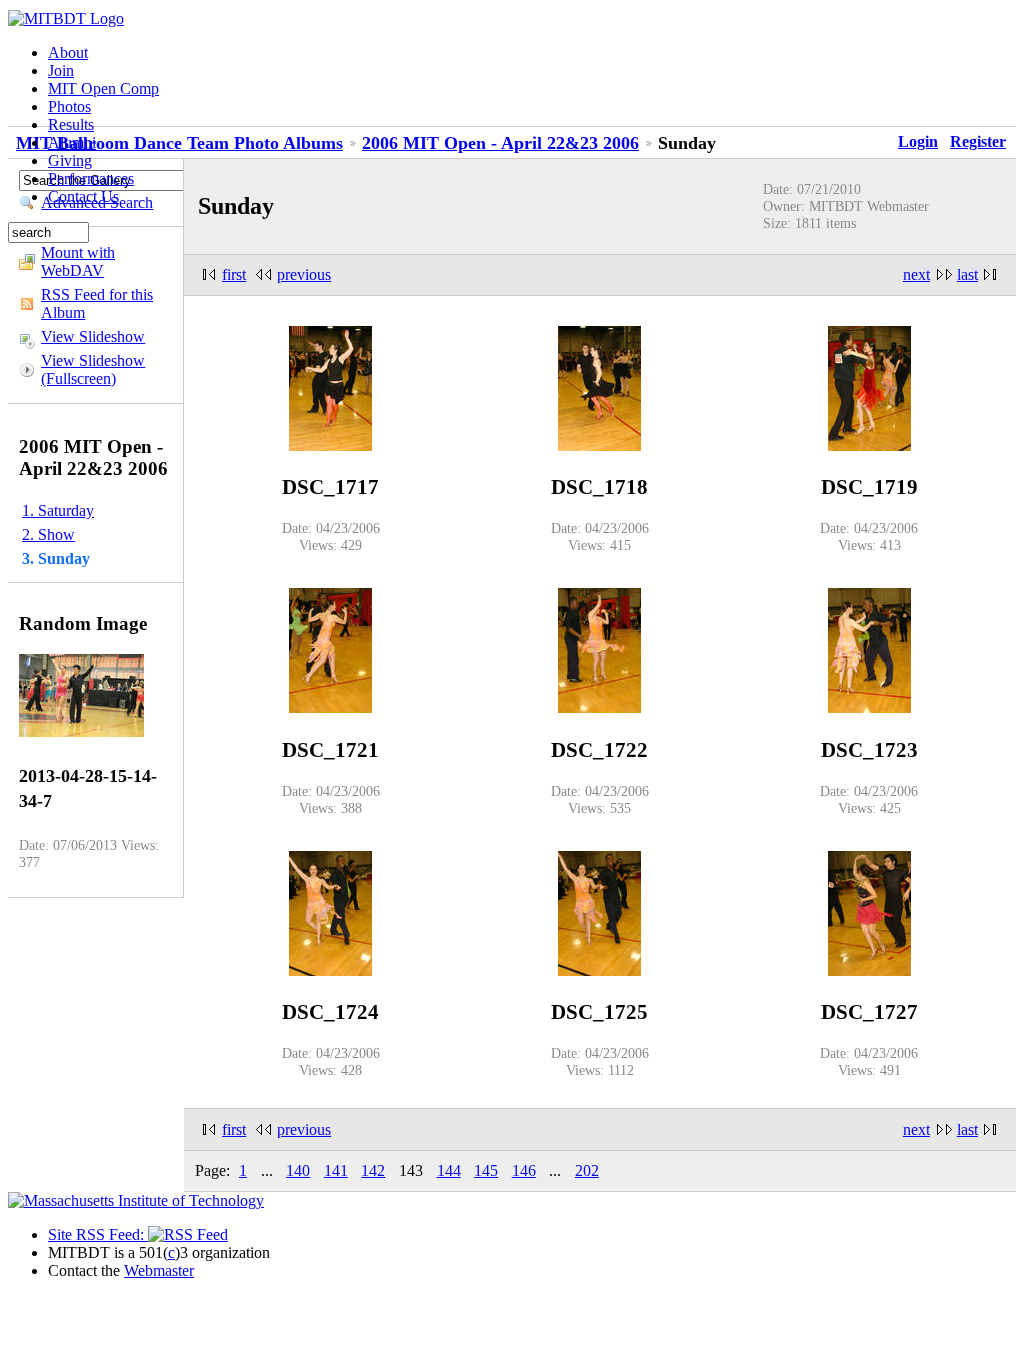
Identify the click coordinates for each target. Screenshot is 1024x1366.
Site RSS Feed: (98, 1234)
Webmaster (159, 1270)
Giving (70, 160)
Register (978, 141)
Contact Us (83, 196)
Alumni (72, 142)
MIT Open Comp (103, 88)
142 (373, 1170)
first (234, 274)
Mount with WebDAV (78, 261)
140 (298, 1170)
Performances (91, 178)
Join (61, 70)
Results (71, 124)
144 (449, 1170)
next (916, 274)
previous (304, 274)
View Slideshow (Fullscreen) (93, 369)
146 (524, 1170)
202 (587, 1170)
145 (486, 1170)
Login (918, 141)
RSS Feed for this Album (97, 303)
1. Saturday (58, 510)
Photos (69, 106)
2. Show (48, 534)
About (68, 52)
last (967, 274)
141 (336, 1170)
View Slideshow (93, 336)
